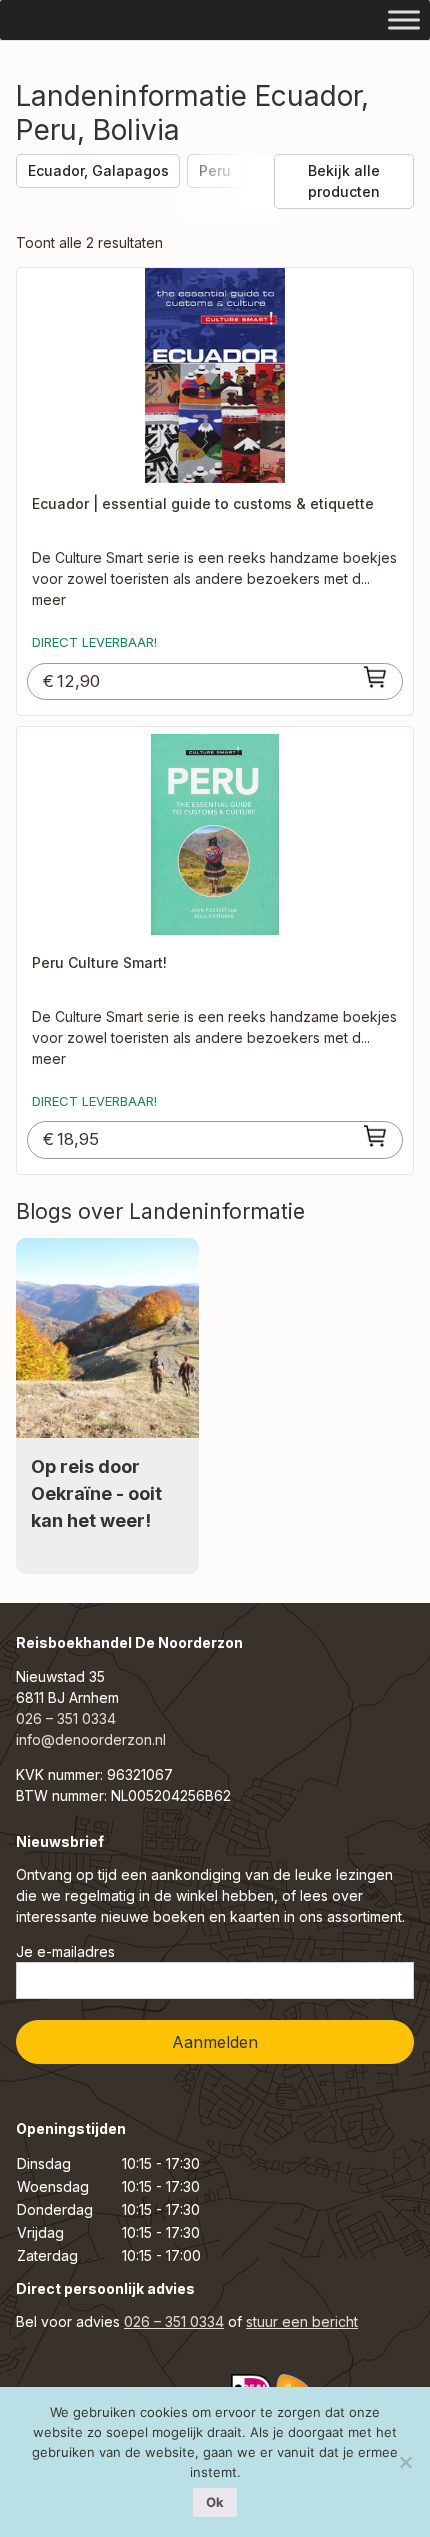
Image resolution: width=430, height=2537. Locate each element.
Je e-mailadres (65, 1951)
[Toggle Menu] (404, 19)
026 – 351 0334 (66, 1718)
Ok (215, 2502)
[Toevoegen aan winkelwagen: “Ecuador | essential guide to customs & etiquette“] (376, 677)
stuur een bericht (302, 2321)
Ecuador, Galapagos (98, 170)
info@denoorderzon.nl (91, 1739)
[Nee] (405, 2462)
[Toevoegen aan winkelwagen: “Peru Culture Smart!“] (376, 1136)
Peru (215, 170)
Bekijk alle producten (344, 181)
